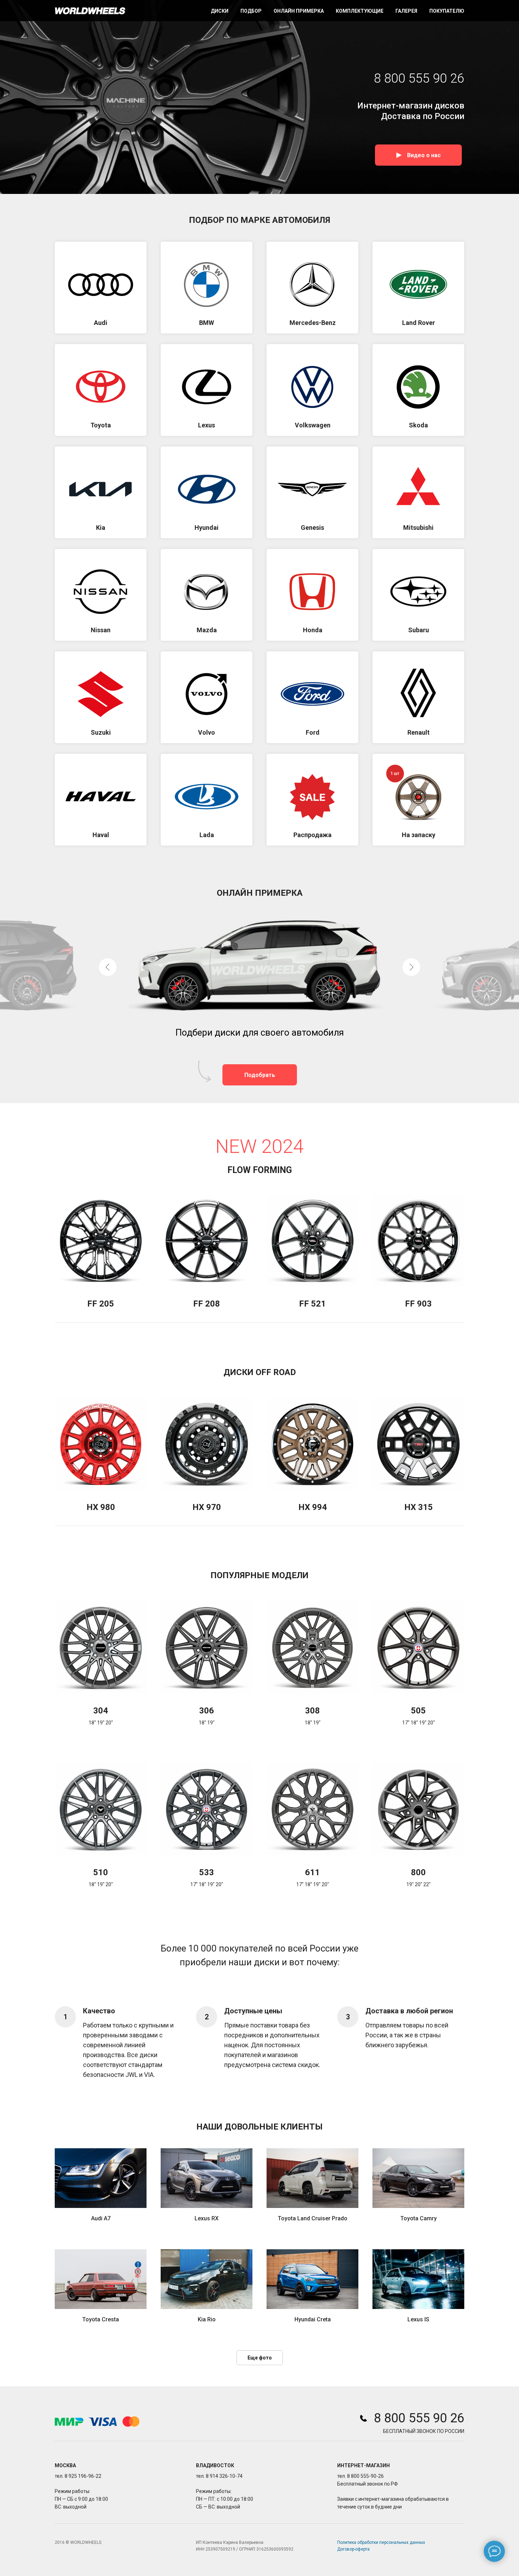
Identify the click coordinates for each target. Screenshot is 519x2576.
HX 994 (313, 1507)
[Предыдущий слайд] (108, 967)
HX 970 (207, 1507)
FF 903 (418, 1304)
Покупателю (447, 11)
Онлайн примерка (299, 11)
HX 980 (101, 1507)
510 (101, 1872)
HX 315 (419, 1507)
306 (207, 1711)
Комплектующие (360, 11)
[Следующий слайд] (411, 967)
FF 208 (207, 1304)
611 (312, 1872)
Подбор (251, 11)
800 (418, 1872)
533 (207, 1872)
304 (101, 1711)
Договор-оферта (353, 2549)
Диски (220, 11)
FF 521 (312, 1304)
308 (312, 1711)
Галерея (406, 11)
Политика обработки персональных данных (381, 2542)
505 (418, 1711)
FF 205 (101, 1304)
